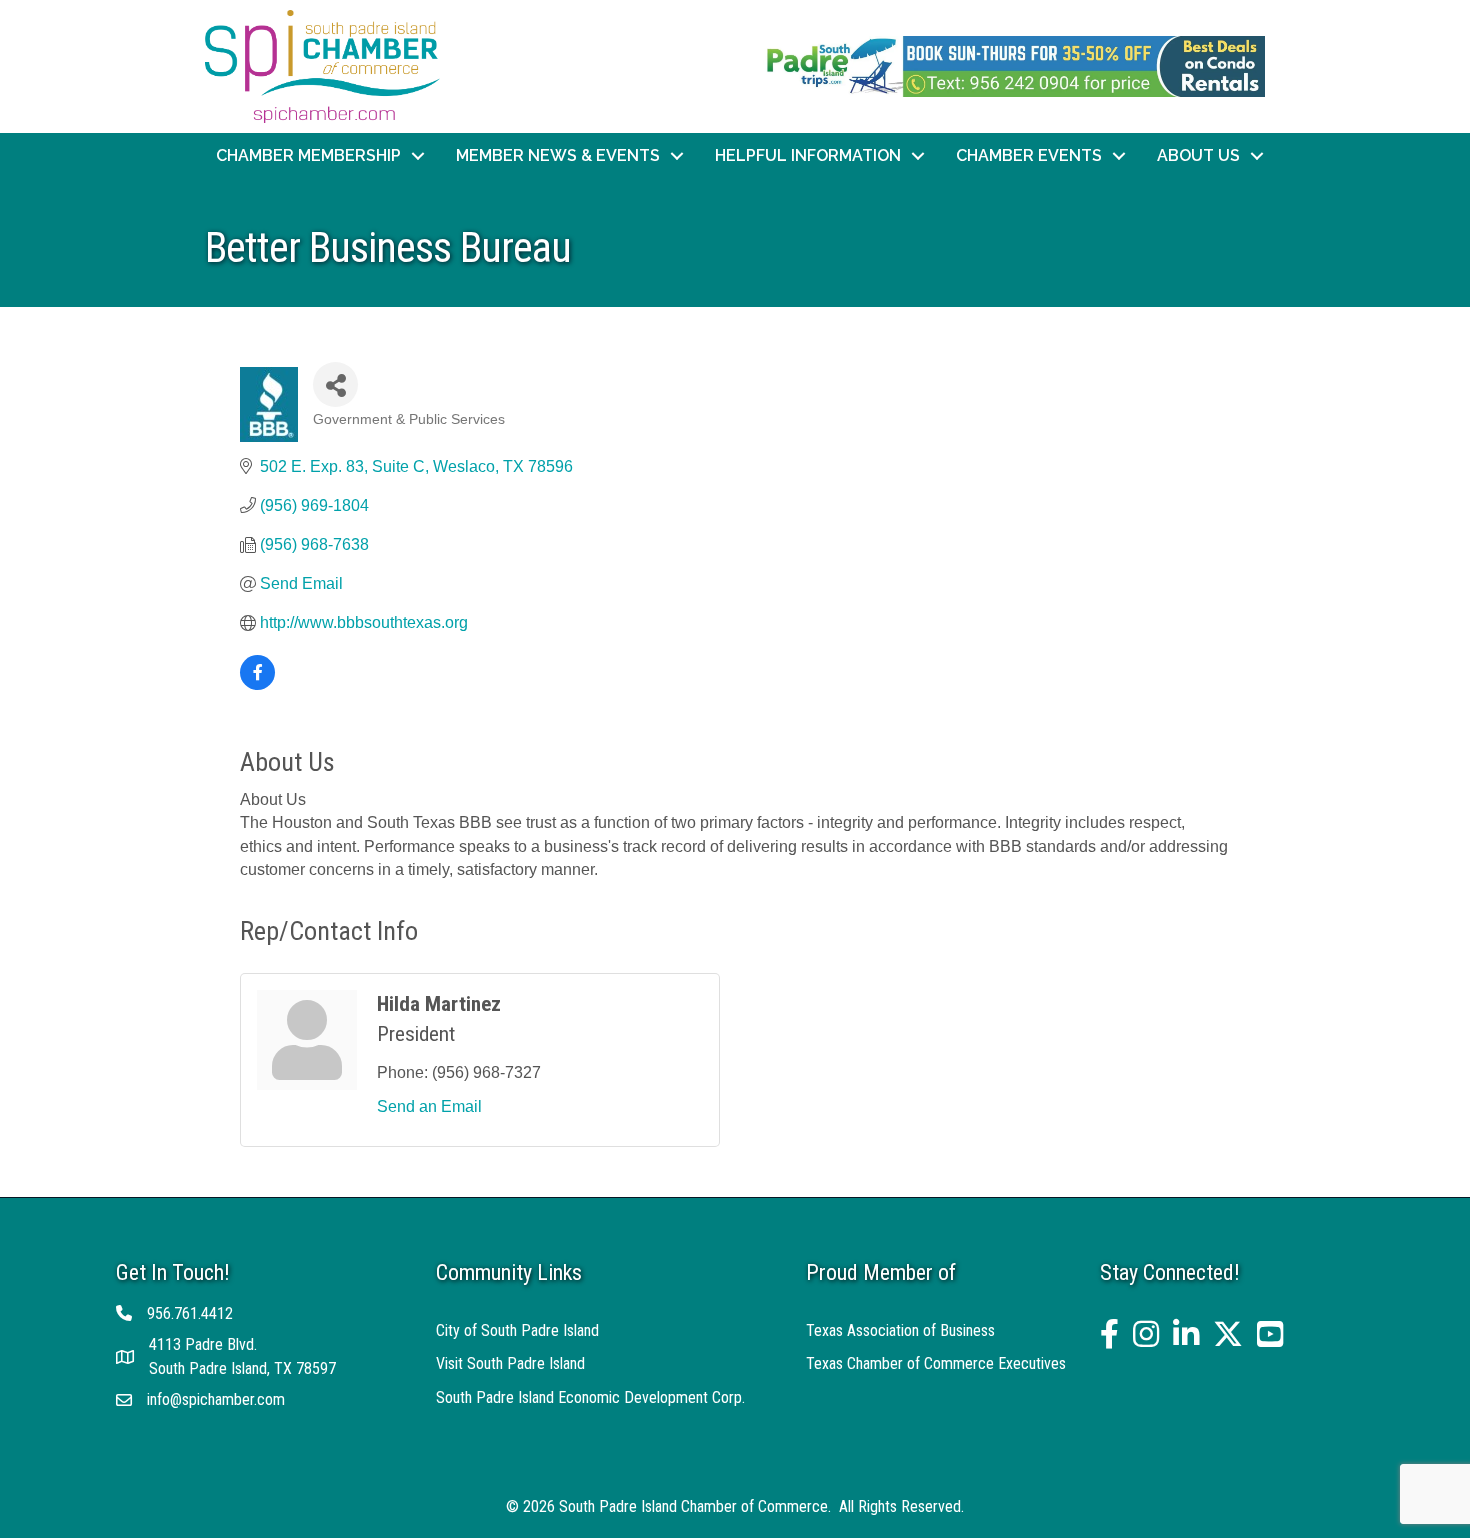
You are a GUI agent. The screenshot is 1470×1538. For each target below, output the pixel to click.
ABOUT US (1198, 155)
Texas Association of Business (900, 1330)
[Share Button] (335, 384)
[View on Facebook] (257, 684)
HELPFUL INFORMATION (808, 155)
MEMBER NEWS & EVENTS (558, 155)
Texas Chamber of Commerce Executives (936, 1363)
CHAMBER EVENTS (1029, 155)
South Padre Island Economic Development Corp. (590, 1397)
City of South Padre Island (517, 1330)
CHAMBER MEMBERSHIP (308, 155)
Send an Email (429, 1106)
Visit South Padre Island (510, 1363)
